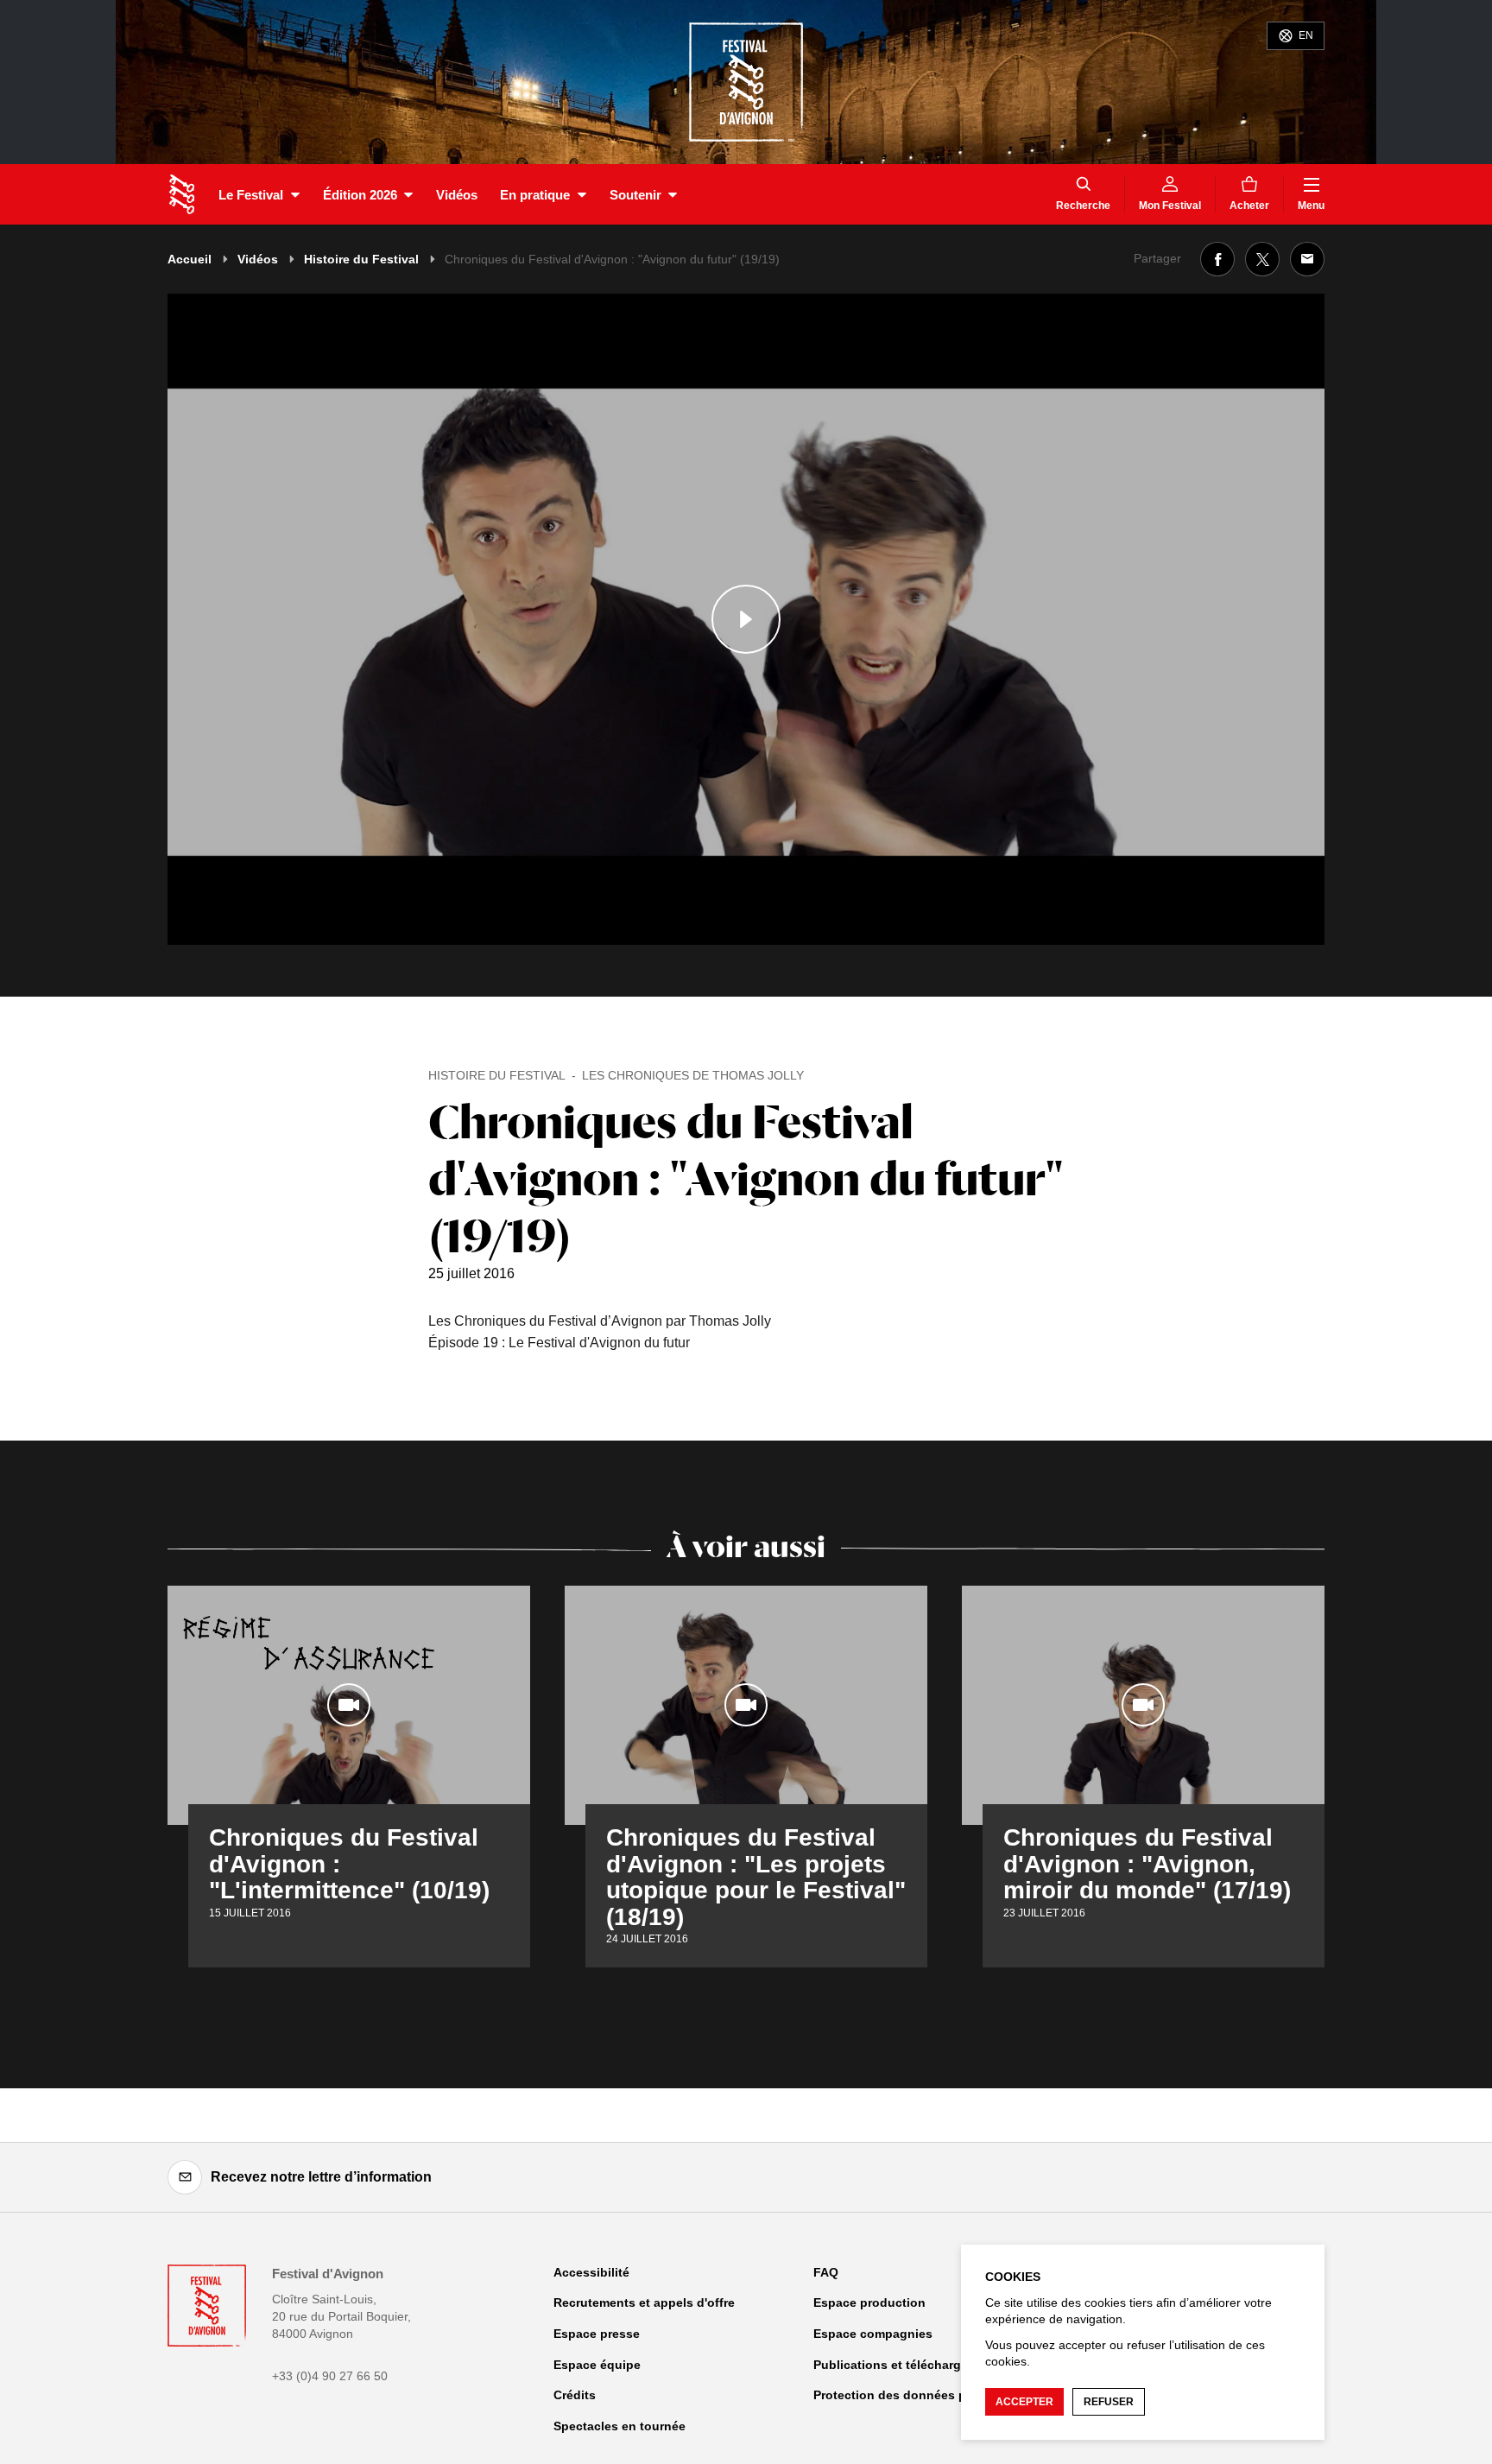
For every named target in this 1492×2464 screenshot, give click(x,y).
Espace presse (597, 2334)
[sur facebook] (1217, 259)
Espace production (869, 2302)
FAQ (826, 2272)
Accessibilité (591, 2272)
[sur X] (1262, 259)
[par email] (1307, 259)
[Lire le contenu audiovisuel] (746, 619)
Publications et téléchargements (909, 2365)
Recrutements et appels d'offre (644, 2302)
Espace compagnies (873, 2334)
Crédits (575, 2395)
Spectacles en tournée (620, 2426)
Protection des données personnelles (924, 2395)
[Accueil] (182, 194)
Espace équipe (597, 2365)
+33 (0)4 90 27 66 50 (330, 2376)
